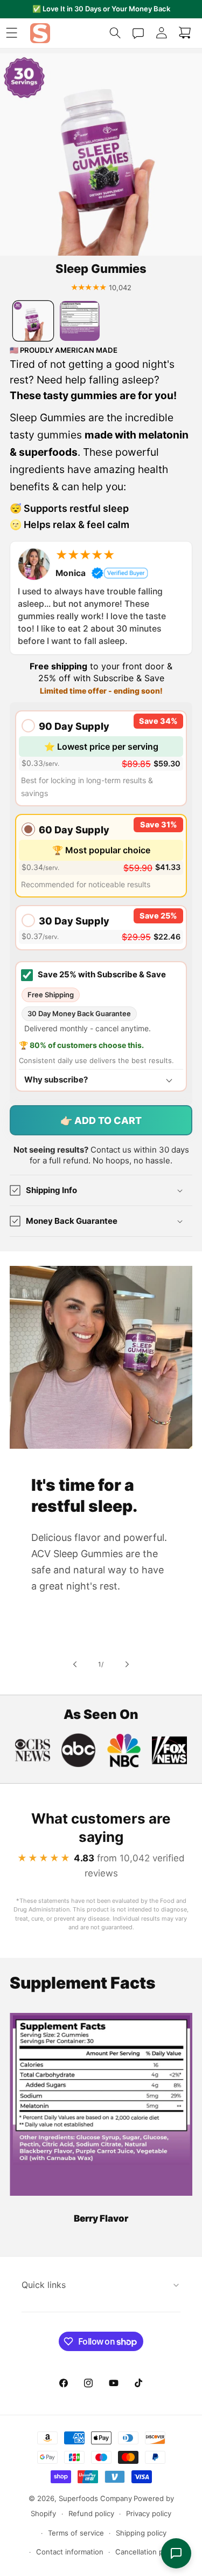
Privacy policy (149, 2513)
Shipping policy (141, 2533)
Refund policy (91, 2513)
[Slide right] (127, 1664)
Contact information (70, 2552)
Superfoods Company (95, 2498)
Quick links (44, 2285)
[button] (12, 33)
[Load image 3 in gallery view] (80, 321)
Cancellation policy (147, 2552)
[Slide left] (75, 1664)
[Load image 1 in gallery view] (33, 321)
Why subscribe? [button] (56, 1080)
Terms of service (76, 2533)
